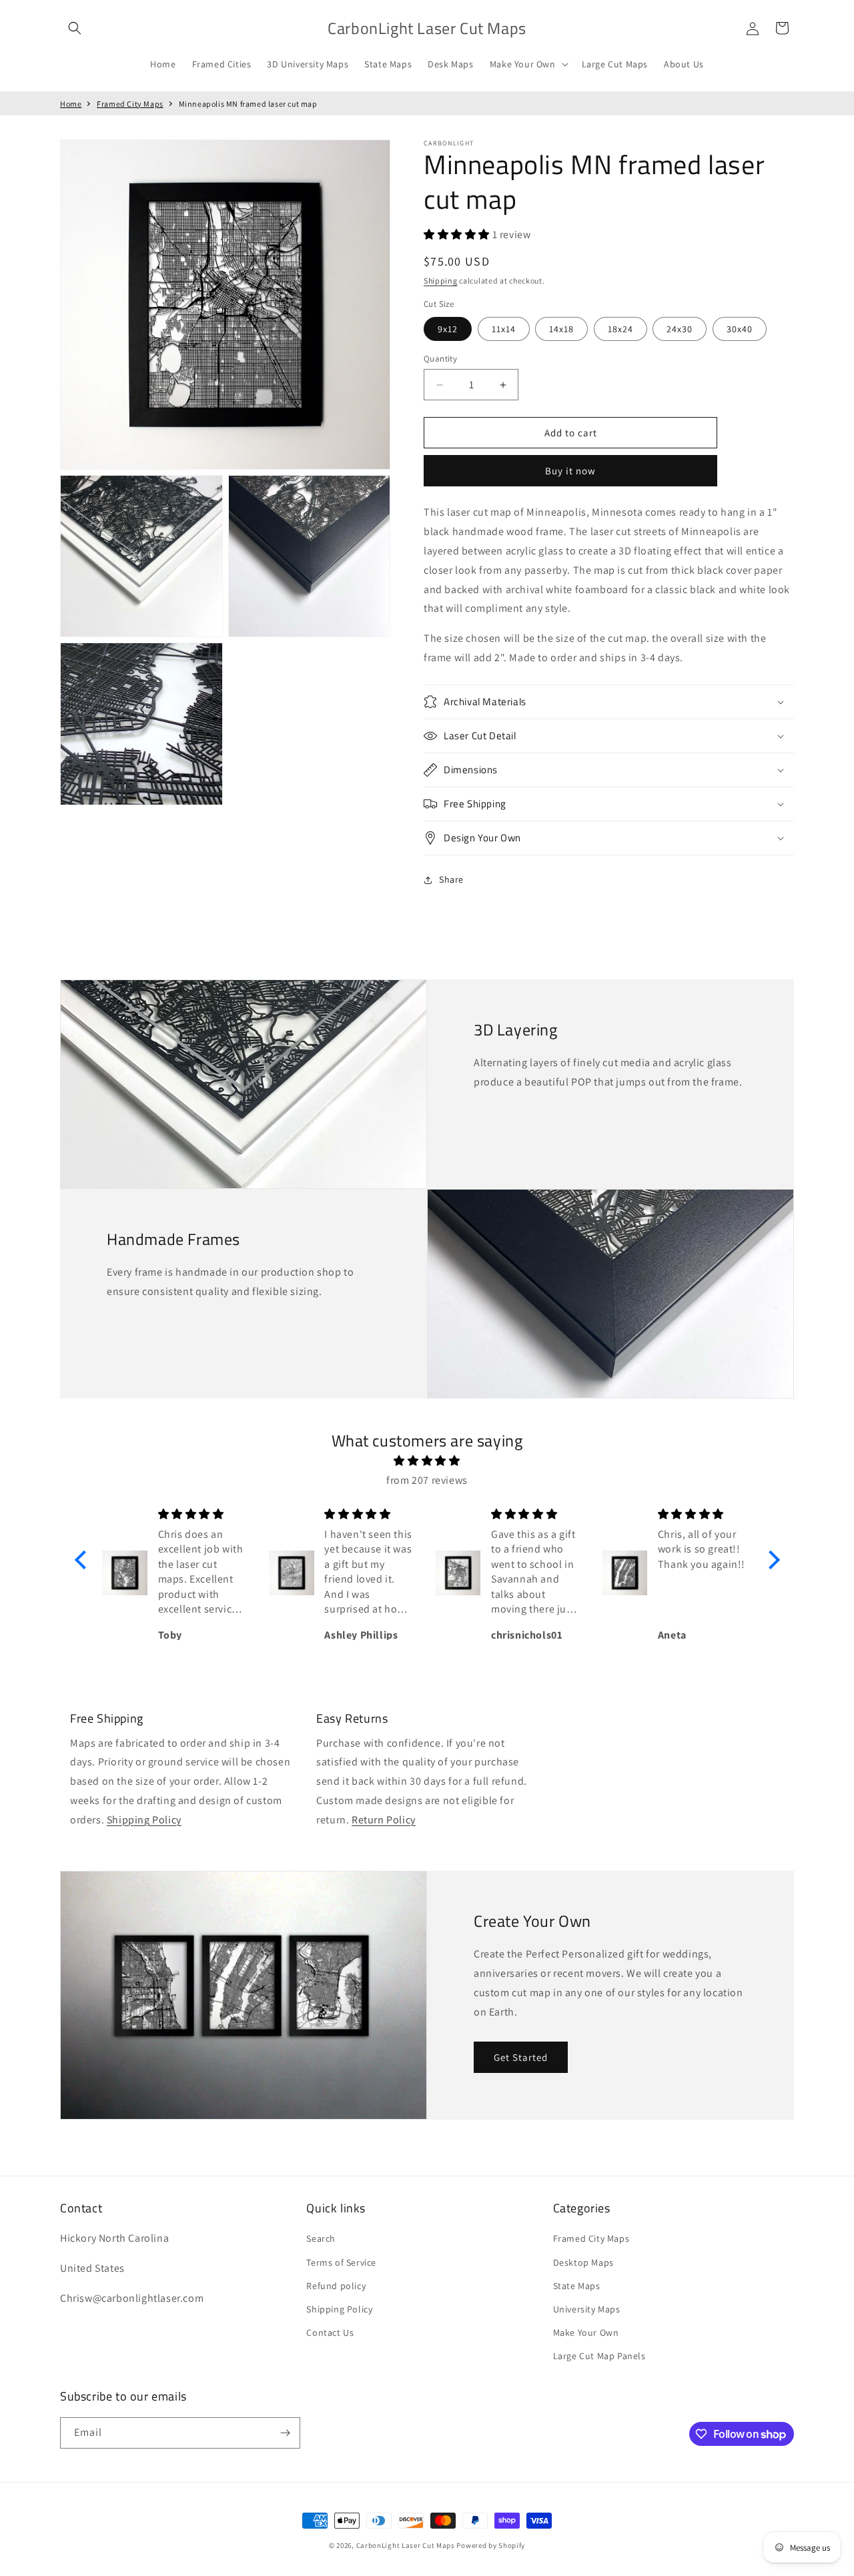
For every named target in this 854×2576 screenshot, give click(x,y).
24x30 (680, 329)
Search (321, 2238)
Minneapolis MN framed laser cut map (248, 104)
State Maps (577, 2286)
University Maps (587, 2309)
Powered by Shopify (491, 2545)
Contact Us (330, 2332)
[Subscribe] (285, 2433)
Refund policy (336, 2286)
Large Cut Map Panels (599, 2356)
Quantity (440, 359)
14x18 (561, 329)
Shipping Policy (144, 1820)
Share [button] (451, 879)
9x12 (448, 329)
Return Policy (384, 1820)
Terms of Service (341, 2262)
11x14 (504, 329)
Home (71, 104)
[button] (75, 28)
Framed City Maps (130, 104)
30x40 (740, 329)
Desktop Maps (583, 2262)
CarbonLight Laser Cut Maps (406, 2545)
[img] (427, 1461)
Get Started (521, 2057)
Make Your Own (586, 2332)
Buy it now (570, 471)
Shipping (441, 281)
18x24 (620, 329)
